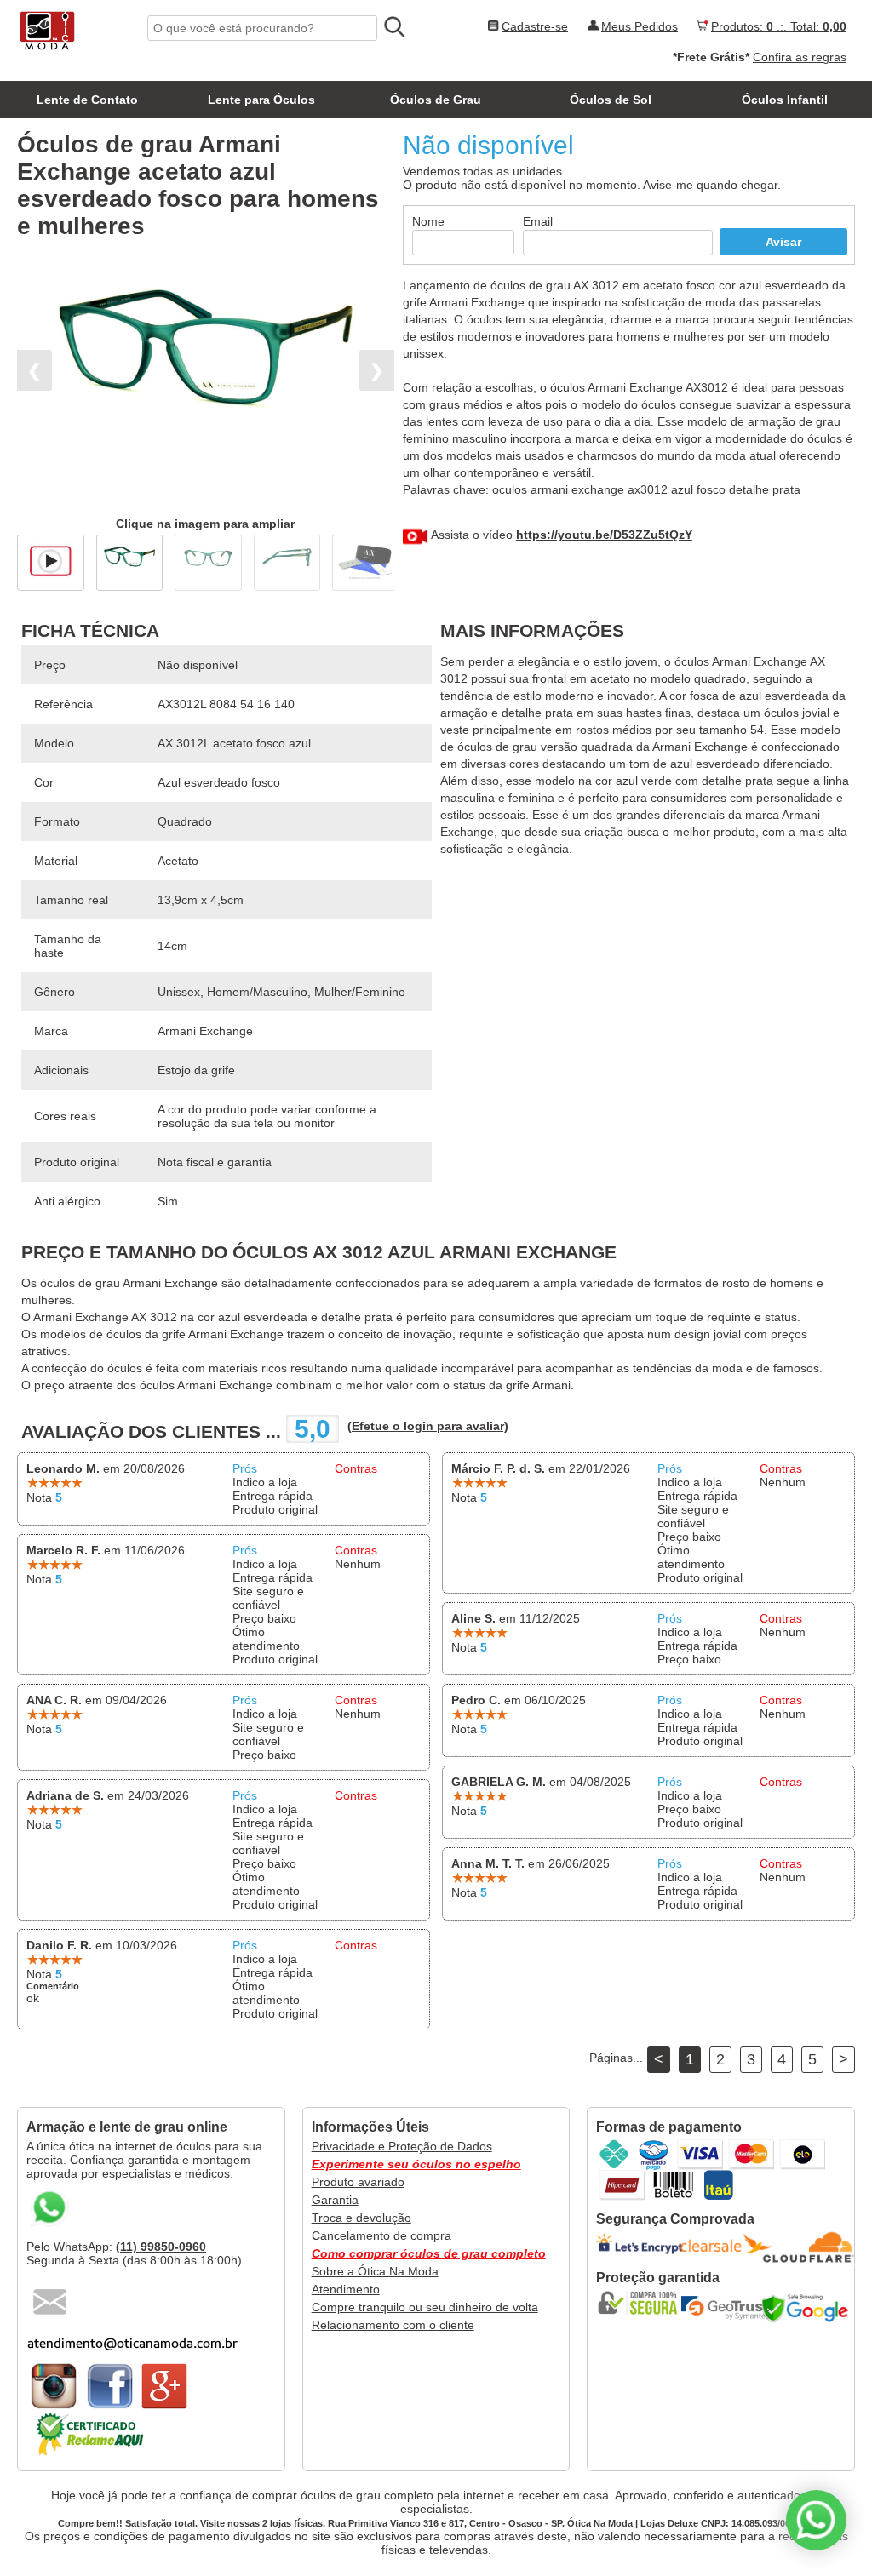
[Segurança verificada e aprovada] (643, 2303)
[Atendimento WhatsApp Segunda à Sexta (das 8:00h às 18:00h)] (816, 2520)
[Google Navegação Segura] (809, 2308)
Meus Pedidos (640, 26)
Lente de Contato (87, 100)
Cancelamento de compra (381, 2235)
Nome (428, 221)
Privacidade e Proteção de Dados (402, 2146)
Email (538, 221)
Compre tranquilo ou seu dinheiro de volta (425, 2307)
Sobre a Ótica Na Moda (375, 2271)
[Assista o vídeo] (51, 558)
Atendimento (346, 2289)
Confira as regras (800, 57)
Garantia (335, 2200)
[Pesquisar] (393, 27)
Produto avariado (358, 2182)
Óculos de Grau (436, 100)
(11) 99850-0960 (161, 2247)
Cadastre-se (535, 26)
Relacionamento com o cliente (393, 2325)
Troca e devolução (361, 2218)
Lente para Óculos (261, 100)
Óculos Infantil (785, 100)
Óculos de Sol (611, 100)
